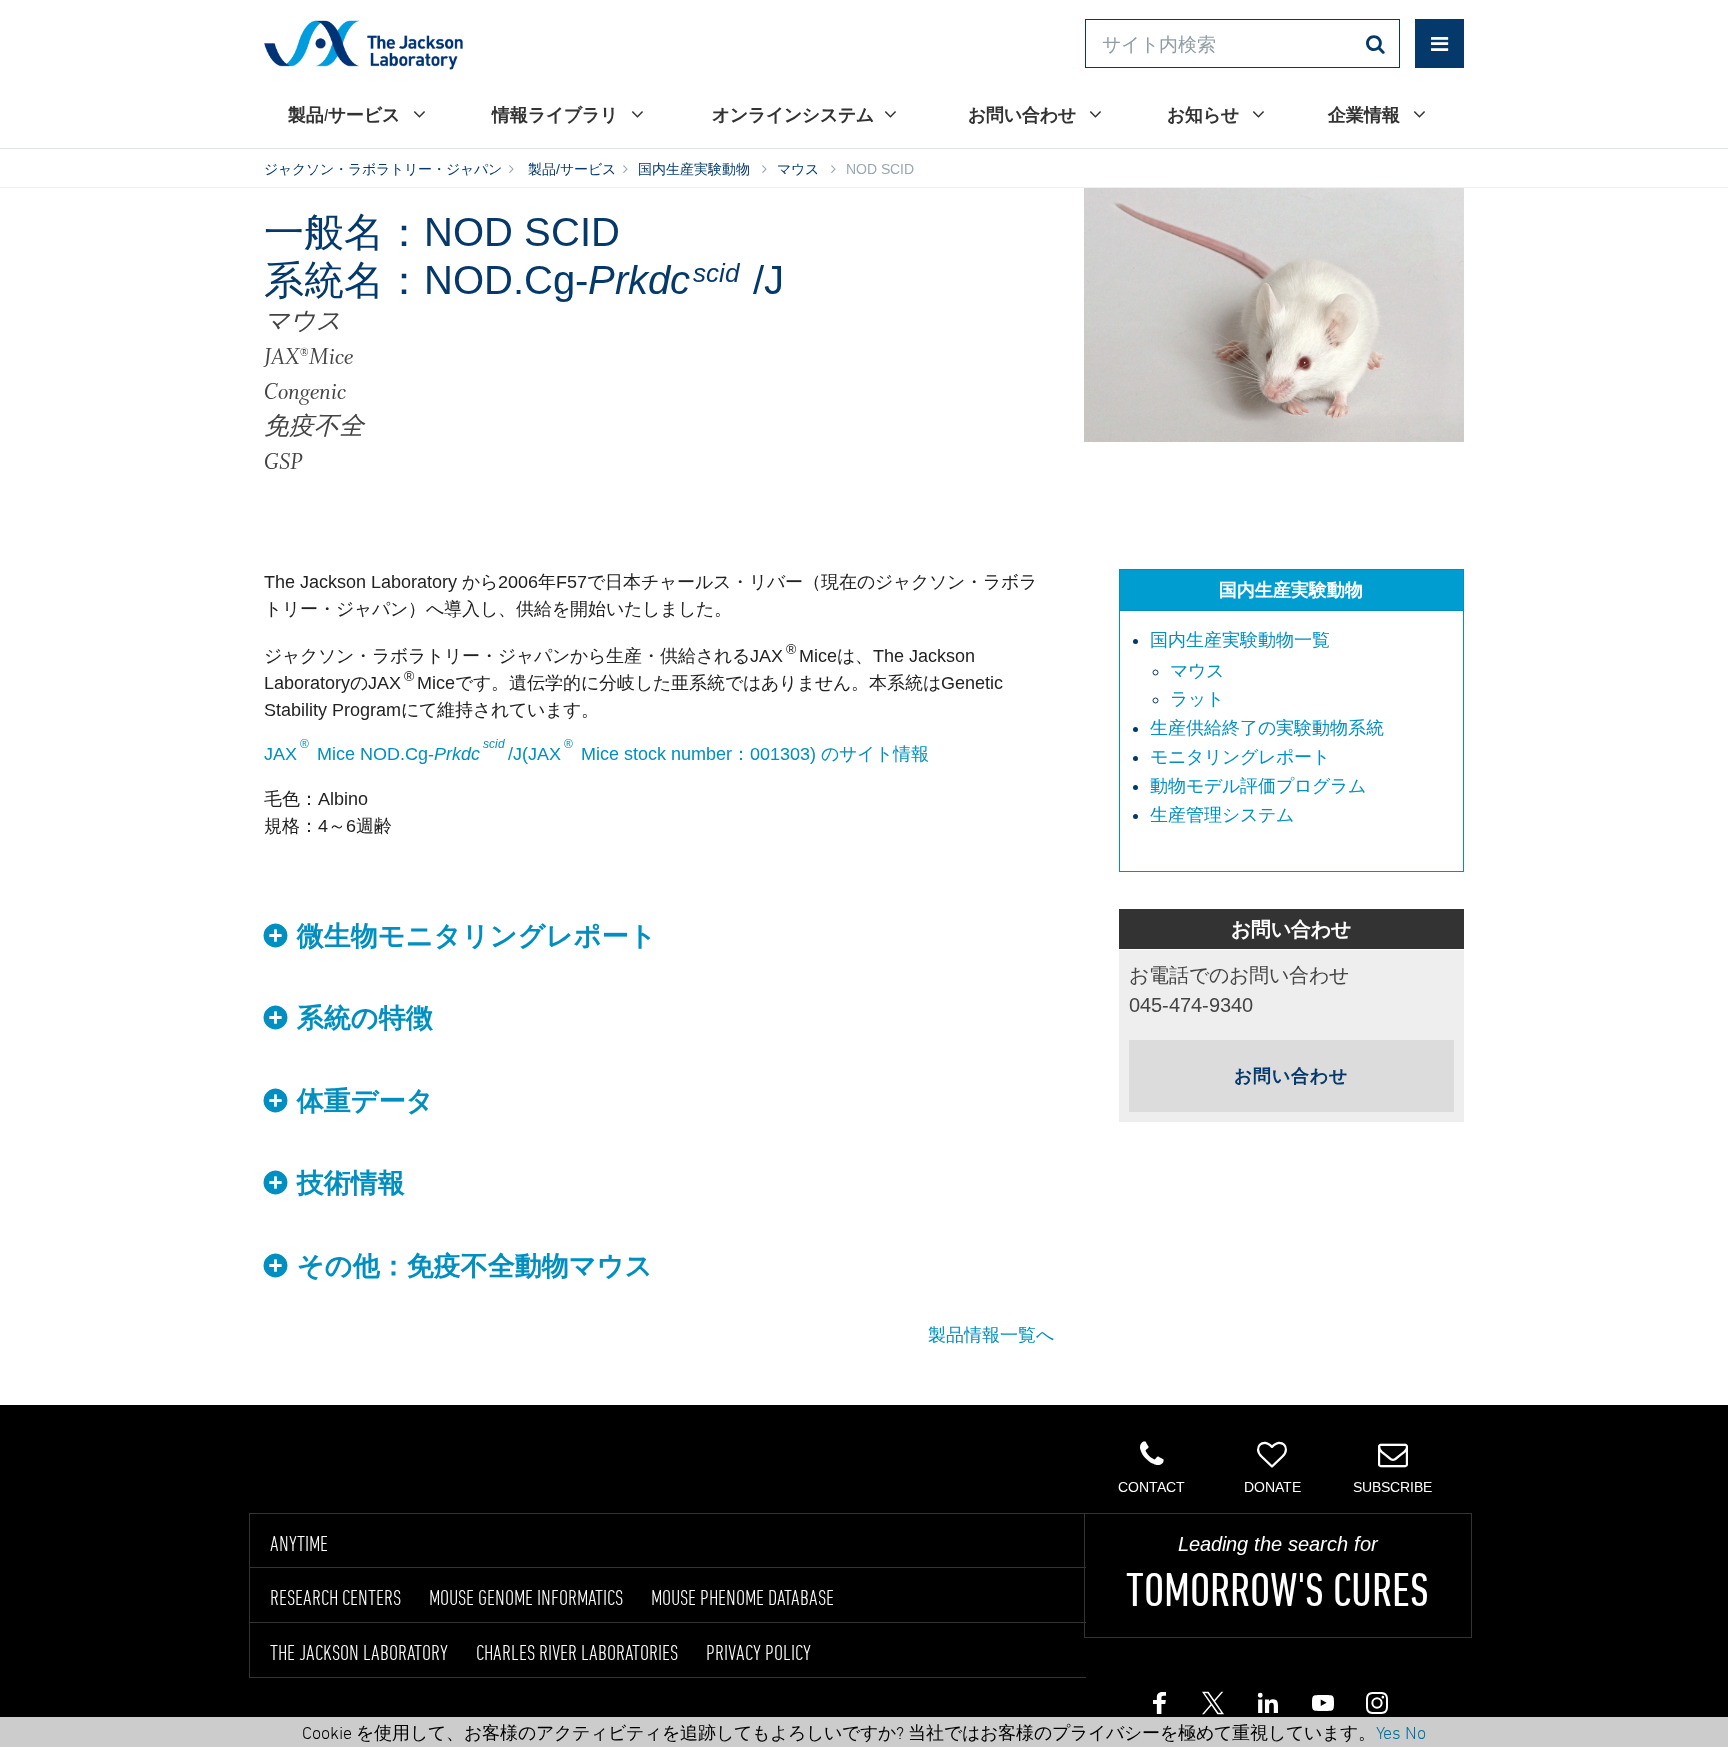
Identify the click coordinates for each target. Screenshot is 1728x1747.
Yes (1388, 1732)
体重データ (365, 1101)
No (1415, 1732)
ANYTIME (299, 1543)
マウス (798, 169)
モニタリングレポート (1240, 757)
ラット (1197, 699)
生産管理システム (1222, 815)
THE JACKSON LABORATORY (359, 1652)
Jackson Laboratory (363, 44)
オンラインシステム (793, 114)
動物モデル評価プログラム (1258, 786)
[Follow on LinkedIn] (1267, 1708)
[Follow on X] (1213, 1708)
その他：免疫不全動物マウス (475, 1266)
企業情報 (1365, 114)
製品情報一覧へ (991, 1335)
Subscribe (1392, 1487)
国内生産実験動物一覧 (1240, 640)
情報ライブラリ (556, 114)
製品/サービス (345, 114)
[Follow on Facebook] (1159, 1708)
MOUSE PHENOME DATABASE (742, 1597)
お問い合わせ (1023, 114)
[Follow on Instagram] (1375, 1708)
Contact (1151, 1487)
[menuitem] (1301, 670)
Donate (1272, 1487)
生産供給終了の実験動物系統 (1267, 728)
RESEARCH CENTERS (335, 1597)
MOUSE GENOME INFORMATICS (526, 1597)
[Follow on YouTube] (1321, 1708)
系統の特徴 (365, 1018)
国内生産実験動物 (694, 169)
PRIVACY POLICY (758, 1652)
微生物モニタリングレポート (477, 936)
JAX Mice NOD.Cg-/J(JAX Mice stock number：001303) (540, 754)
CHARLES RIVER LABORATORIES (577, 1652)
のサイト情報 (875, 754)
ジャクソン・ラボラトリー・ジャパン (383, 169)
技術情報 (351, 1183)
